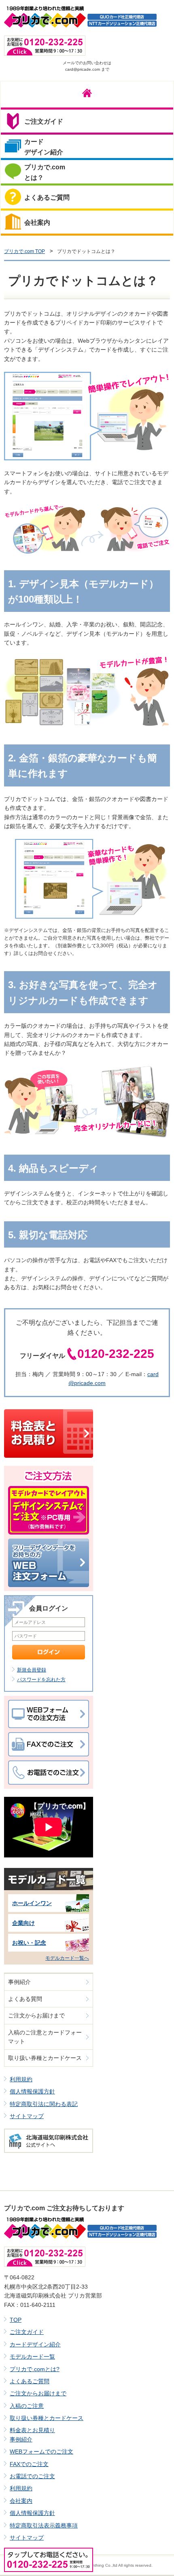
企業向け (23, 1923)
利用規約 (21, 2079)
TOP (16, 2320)
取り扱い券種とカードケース (45, 2058)
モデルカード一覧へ (67, 1958)
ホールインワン (32, 1903)
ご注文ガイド (27, 2332)
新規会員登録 (32, 1670)
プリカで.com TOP (24, 251)
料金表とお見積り (32, 2430)
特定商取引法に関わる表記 (44, 2104)
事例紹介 (19, 1982)
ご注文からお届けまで (36, 2015)
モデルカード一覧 (32, 2357)
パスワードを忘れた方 (41, 1680)
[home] (87, 95)
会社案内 (21, 2501)
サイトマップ (27, 2116)
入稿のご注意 (27, 2406)
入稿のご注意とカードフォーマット (45, 2037)
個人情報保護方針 (32, 2091)
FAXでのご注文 (29, 2464)
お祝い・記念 (29, 1943)
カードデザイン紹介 (35, 2344)
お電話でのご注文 (32, 2476)
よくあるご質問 (30, 2381)
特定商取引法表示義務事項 (44, 2525)
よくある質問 (25, 1999)
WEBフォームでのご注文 (41, 2452)
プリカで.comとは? (35, 2369)
